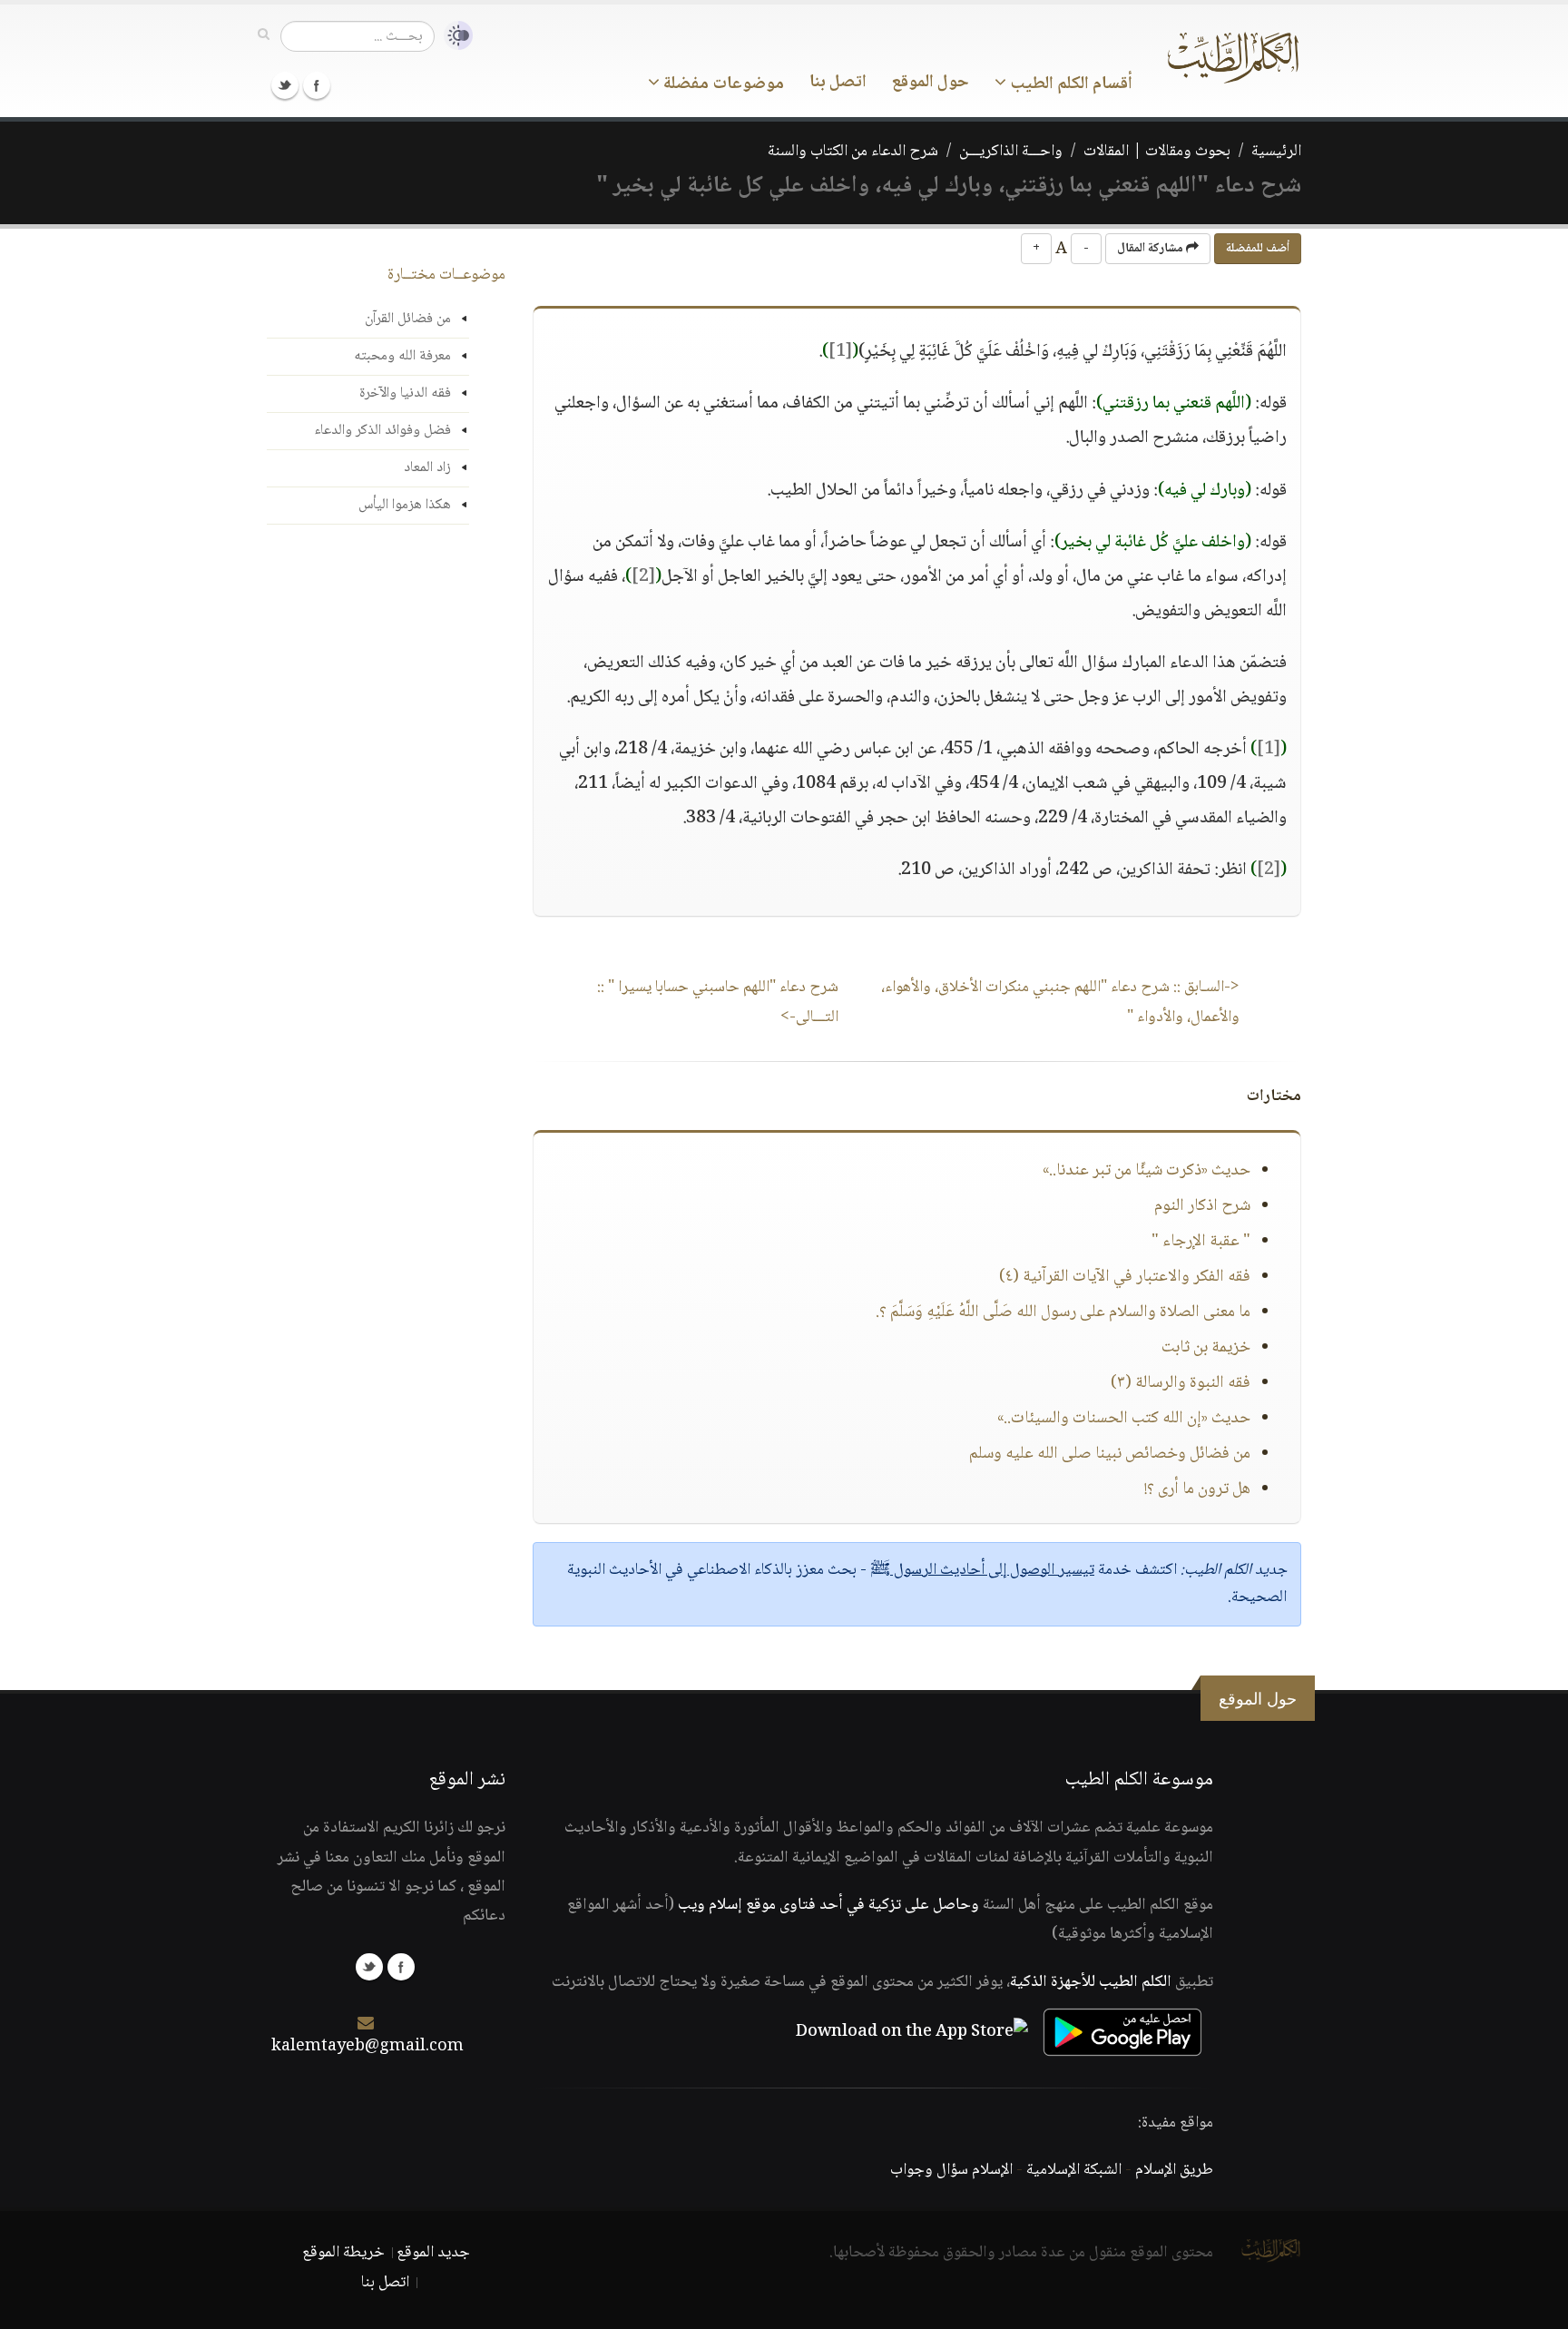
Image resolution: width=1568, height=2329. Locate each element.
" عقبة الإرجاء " (1201, 1242)
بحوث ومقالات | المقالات (1157, 152)
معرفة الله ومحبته (402, 356)
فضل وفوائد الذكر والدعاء (382, 431)
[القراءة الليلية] (454, 36)
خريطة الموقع (343, 2253)
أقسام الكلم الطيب (1069, 84)
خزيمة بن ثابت (1206, 1348)
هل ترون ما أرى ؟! (1197, 1489)
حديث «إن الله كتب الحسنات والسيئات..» (1124, 1419)
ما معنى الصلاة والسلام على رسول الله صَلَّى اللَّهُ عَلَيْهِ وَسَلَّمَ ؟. (1063, 1312)
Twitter (285, 85)
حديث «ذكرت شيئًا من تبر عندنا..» (1147, 1171)
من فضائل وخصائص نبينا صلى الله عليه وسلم (1110, 1454)
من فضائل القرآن (408, 319)
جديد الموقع (433, 2253)
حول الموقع (931, 83)
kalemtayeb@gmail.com (367, 2047)
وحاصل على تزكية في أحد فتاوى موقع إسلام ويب (828, 1905)
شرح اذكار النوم (1202, 1206)
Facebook (317, 85)
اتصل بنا (838, 83)
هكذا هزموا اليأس (405, 505)
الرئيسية (1276, 152)
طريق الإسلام (1174, 2170)
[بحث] (264, 35)
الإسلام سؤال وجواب (951, 2170)
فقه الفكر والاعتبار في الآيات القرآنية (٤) (1125, 1277)
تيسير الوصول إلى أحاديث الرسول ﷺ (982, 1570)
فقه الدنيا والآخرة (405, 393)
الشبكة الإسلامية (1074, 2170)
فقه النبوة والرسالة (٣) (1181, 1383)
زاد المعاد (427, 468)
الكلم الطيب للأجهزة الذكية (1091, 1982)
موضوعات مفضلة (722, 84)
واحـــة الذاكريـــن (1011, 152)
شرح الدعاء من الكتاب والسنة (853, 152)
